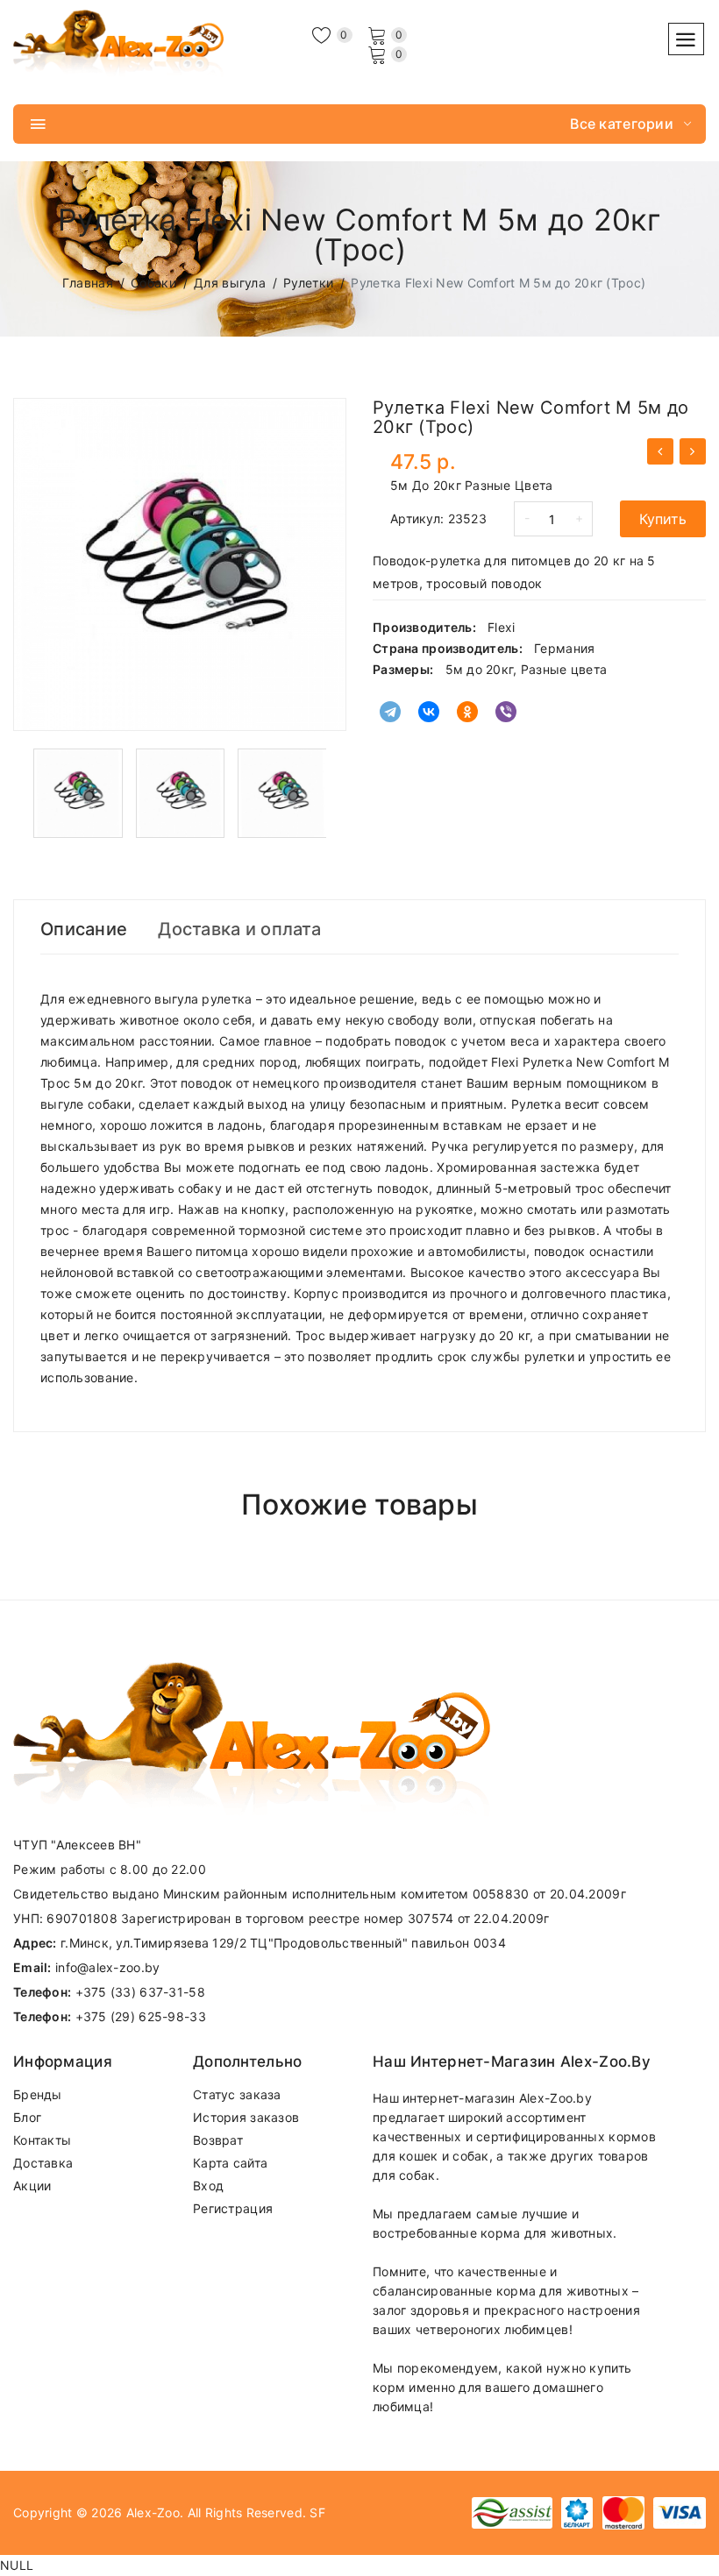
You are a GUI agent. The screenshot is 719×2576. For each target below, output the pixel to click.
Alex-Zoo (153, 2512)
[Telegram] (390, 712)
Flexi (501, 627)
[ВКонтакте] (429, 712)
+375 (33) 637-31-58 (140, 1992)
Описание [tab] (84, 929)
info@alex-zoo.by (107, 1967)
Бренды (38, 2094)
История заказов (246, 2117)
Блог (27, 2117)
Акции (32, 2186)
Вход (208, 2186)
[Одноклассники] (467, 712)
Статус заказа (237, 2094)
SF (317, 2512)
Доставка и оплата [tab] (239, 929)
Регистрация (233, 2208)
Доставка (43, 2163)
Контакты (42, 2140)
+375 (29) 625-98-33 (141, 2016)
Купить (663, 519)
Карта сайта (230, 2163)
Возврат (218, 2140)
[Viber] (506, 712)
